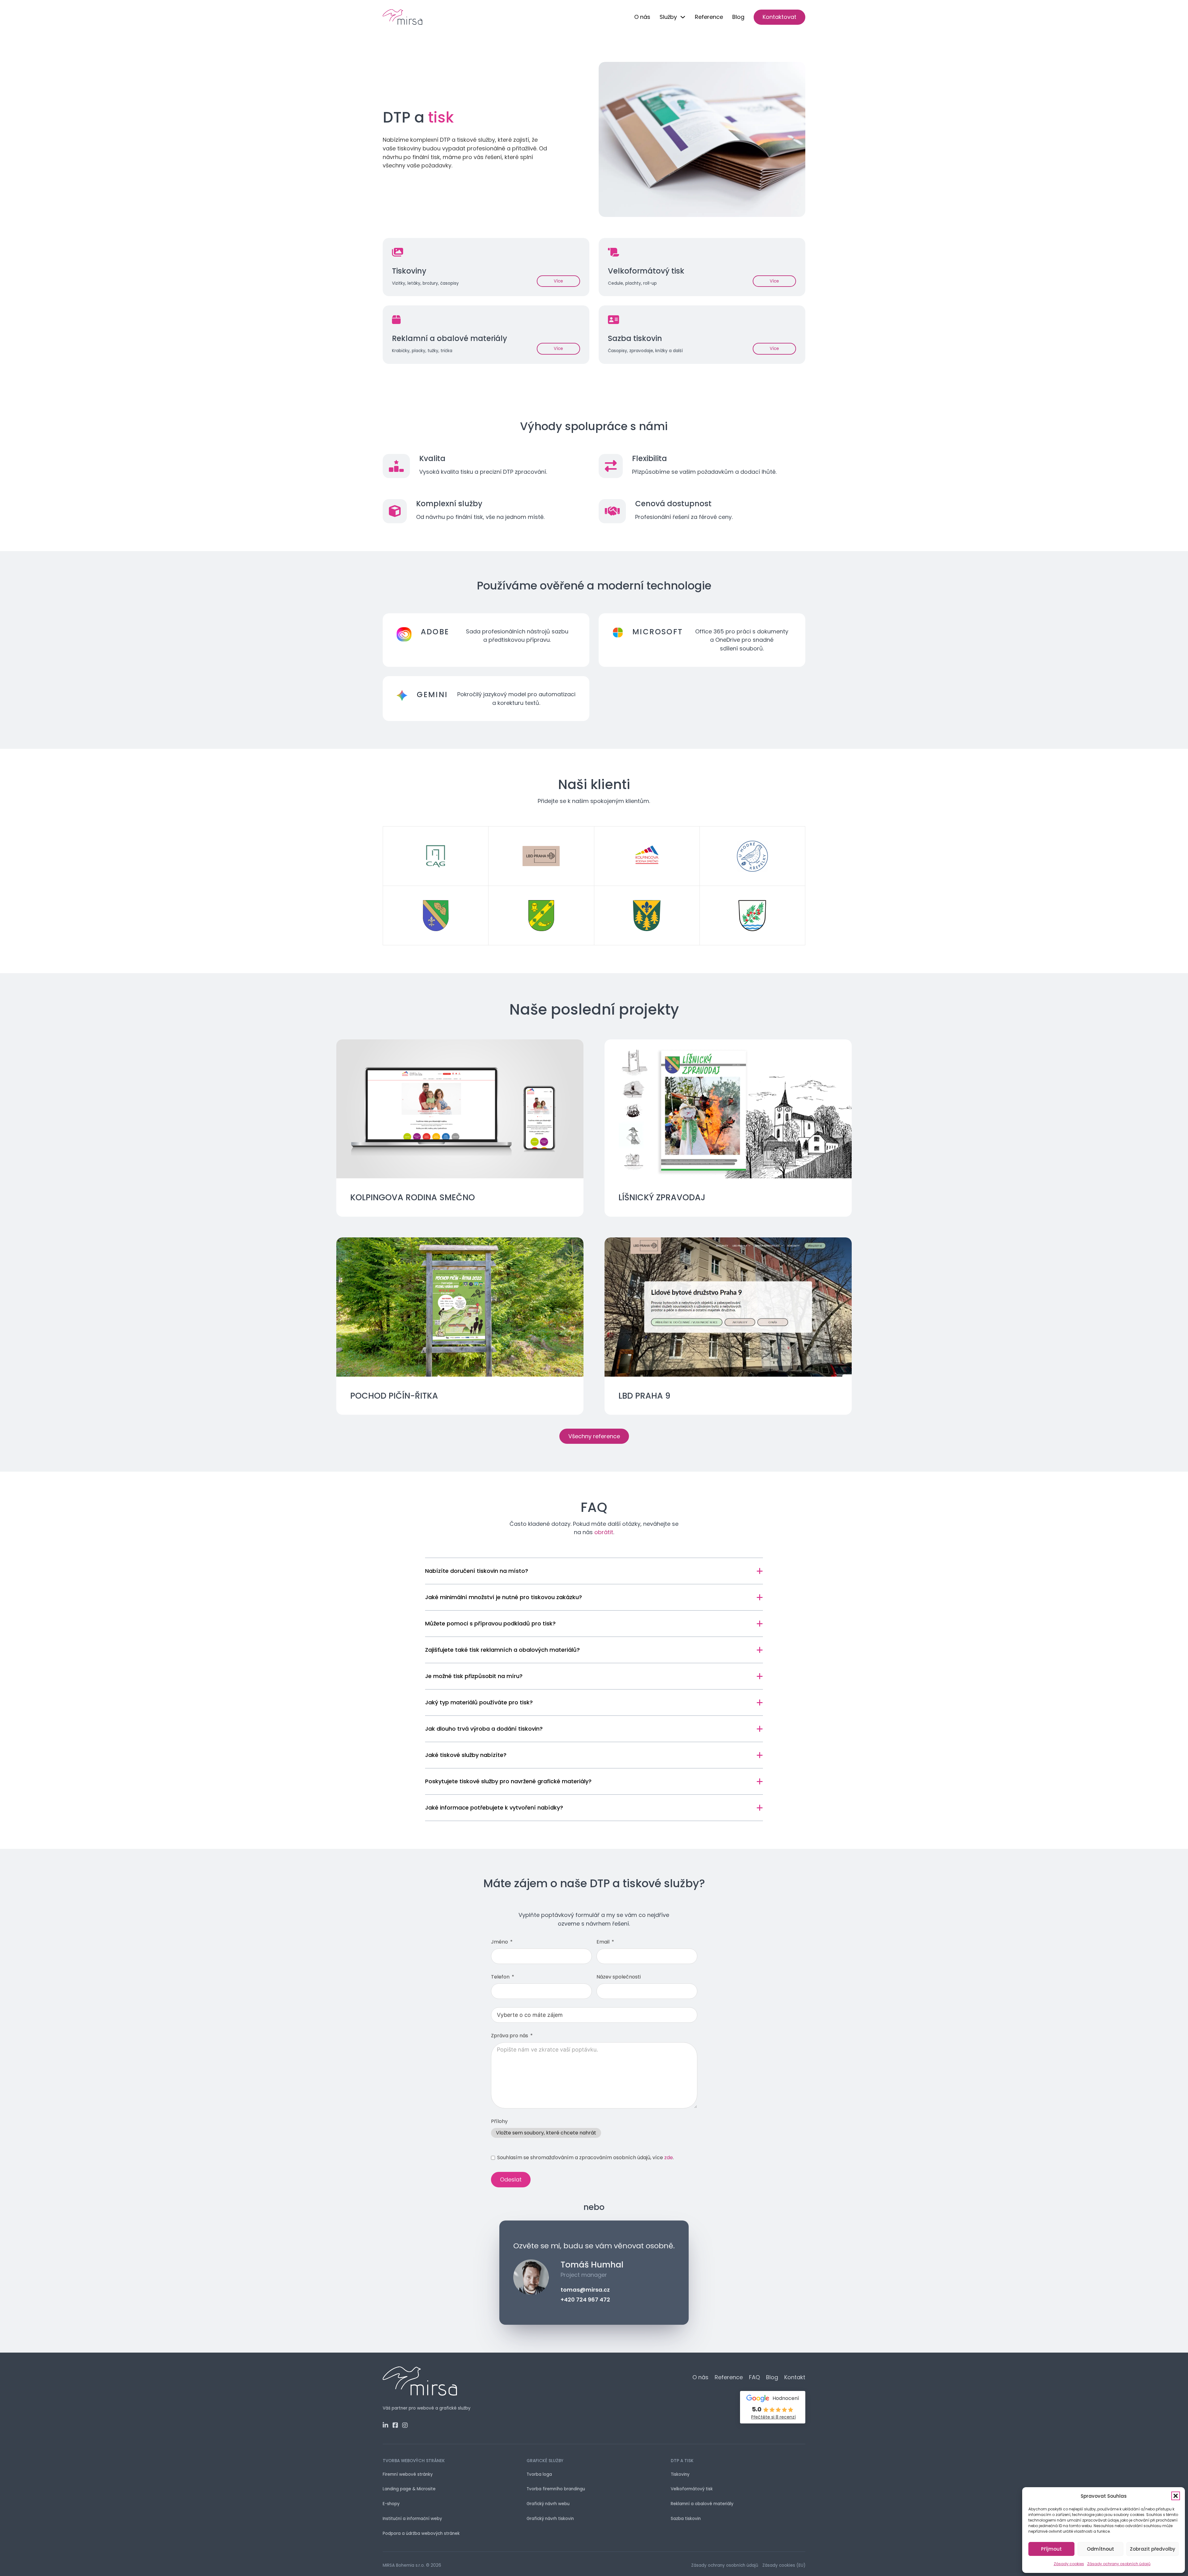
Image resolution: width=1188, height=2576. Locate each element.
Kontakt (795, 2377)
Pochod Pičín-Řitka (394, 1396)
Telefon (500, 1977)
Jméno (500, 1942)
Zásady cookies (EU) (784, 2565)
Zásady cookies (1069, 2564)
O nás (642, 17)
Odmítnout (1100, 2549)
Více (558, 281)
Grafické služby (545, 2461)
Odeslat (511, 2179)
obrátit (604, 1532)
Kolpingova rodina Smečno (413, 1197)
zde (669, 2157)
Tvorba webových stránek (414, 2461)
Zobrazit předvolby (1153, 2549)
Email (603, 1942)
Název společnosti (619, 1977)
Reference (709, 17)
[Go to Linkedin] (385, 2426)
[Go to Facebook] (395, 2426)
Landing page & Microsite (409, 2489)
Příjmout (1051, 2549)
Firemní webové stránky (408, 2474)
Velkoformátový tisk (692, 2489)
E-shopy (391, 2504)
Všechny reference (594, 1436)
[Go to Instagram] (405, 2426)
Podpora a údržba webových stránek (421, 2533)
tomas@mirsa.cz (585, 2290)
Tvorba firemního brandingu (556, 2489)
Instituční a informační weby (412, 2519)
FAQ (754, 2377)
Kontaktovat (779, 17)
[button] (1176, 2496)
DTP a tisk (682, 2461)
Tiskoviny (680, 2474)
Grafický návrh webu (548, 2504)
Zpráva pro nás (510, 2036)
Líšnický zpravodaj (662, 1197)
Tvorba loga (539, 2474)
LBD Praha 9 (644, 1396)
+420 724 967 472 (585, 2300)
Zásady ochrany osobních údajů (1119, 2564)
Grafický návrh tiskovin (550, 2519)
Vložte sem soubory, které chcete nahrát (546, 2133)
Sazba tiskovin (686, 2519)
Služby (668, 17)
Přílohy (499, 2121)
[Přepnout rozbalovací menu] (683, 17)
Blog (738, 17)
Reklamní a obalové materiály (702, 2504)
